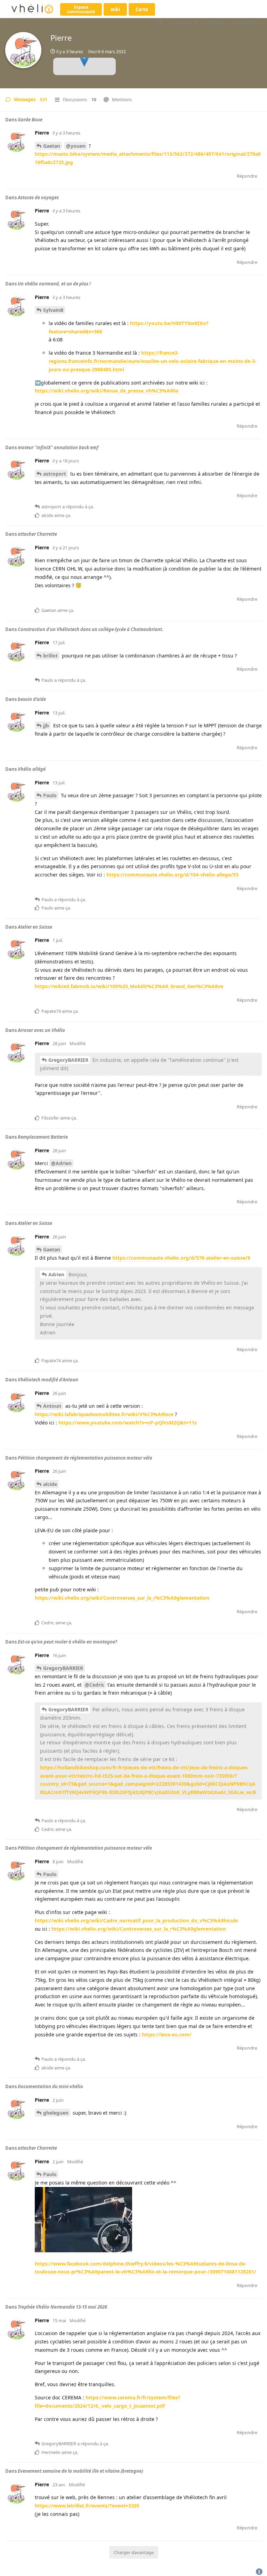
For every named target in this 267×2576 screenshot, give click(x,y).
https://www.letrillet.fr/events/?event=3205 (87, 2506)
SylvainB (53, 310)
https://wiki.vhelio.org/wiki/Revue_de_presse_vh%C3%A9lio (107, 391)
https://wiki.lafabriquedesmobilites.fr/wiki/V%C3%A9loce (104, 1414)
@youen (76, 146)
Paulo (50, 795)
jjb (46, 725)
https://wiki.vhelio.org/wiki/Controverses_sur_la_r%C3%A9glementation (122, 1598)
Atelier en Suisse (35, 927)
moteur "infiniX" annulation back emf (58, 447)
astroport (55, 474)
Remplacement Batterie (43, 1137)
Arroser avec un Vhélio (41, 1030)
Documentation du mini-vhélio (50, 2086)
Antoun (52, 1406)
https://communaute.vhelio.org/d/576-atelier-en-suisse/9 (181, 1258)
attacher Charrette (37, 534)
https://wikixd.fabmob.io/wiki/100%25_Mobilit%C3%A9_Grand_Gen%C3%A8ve (129, 986)
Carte (142, 9)
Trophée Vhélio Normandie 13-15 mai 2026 (62, 2307)
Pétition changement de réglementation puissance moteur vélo (85, 1458)
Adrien (56, 1274)
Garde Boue (30, 120)
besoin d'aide (32, 699)
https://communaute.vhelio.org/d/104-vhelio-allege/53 (172, 875)
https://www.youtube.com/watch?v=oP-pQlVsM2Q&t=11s (128, 1423)
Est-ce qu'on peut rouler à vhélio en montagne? (67, 1642)
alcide (50, 1484)
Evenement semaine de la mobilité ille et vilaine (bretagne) (80, 2471)
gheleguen (56, 2113)
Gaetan (52, 146)
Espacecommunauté (81, 9)
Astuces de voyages (38, 197)
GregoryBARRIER (68, 1060)
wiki (115, 9)
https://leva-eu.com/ (167, 2034)
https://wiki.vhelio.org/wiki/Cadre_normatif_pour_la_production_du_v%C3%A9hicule (136, 1920)
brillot (50, 656)
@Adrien (61, 1163)
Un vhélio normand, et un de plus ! (54, 284)
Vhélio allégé (32, 769)
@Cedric (95, 1685)
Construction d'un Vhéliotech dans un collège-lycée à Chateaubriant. (91, 629)
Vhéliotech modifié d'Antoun (48, 1380)
